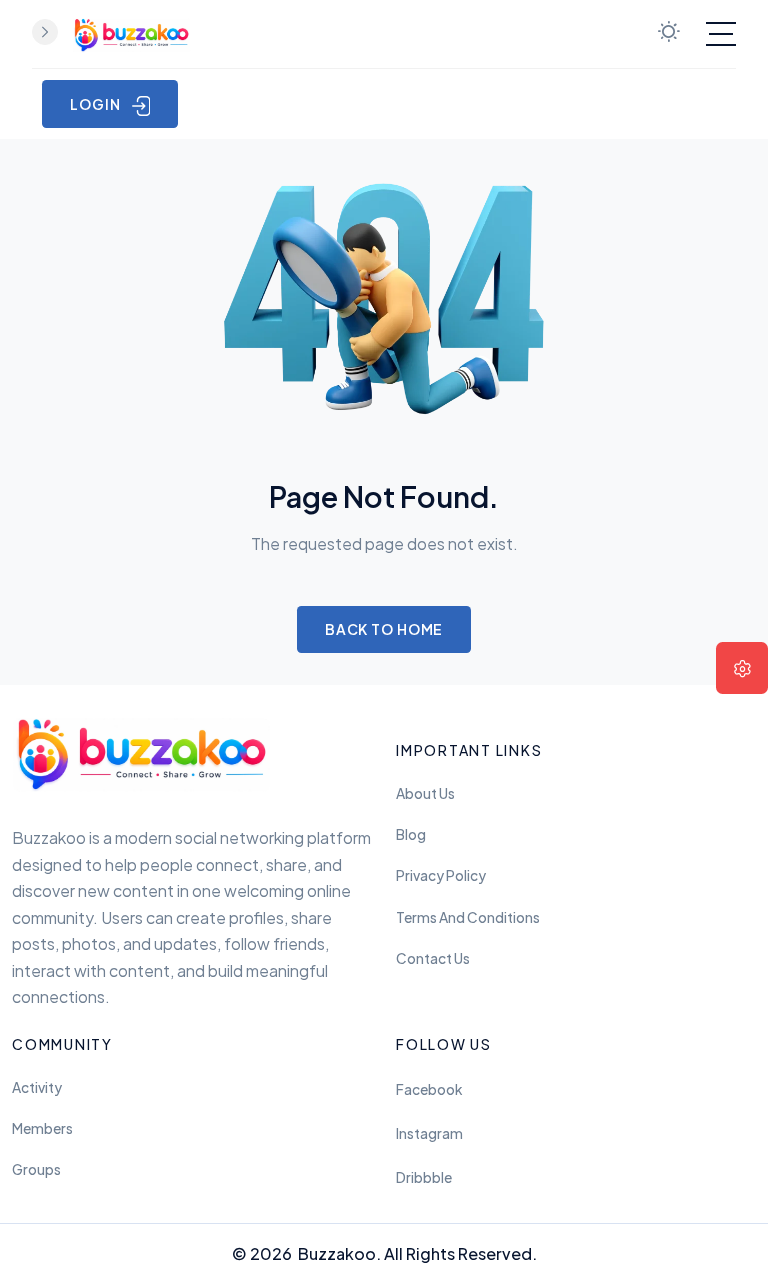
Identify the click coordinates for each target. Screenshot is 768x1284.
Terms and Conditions (468, 917)
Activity (37, 1087)
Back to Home (384, 629)
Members (42, 1128)
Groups (36, 1169)
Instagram (429, 1133)
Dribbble (424, 1177)
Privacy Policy (441, 875)
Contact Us (433, 958)
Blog (411, 834)
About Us (425, 793)
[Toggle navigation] (721, 34)
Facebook (429, 1089)
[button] (742, 668)
